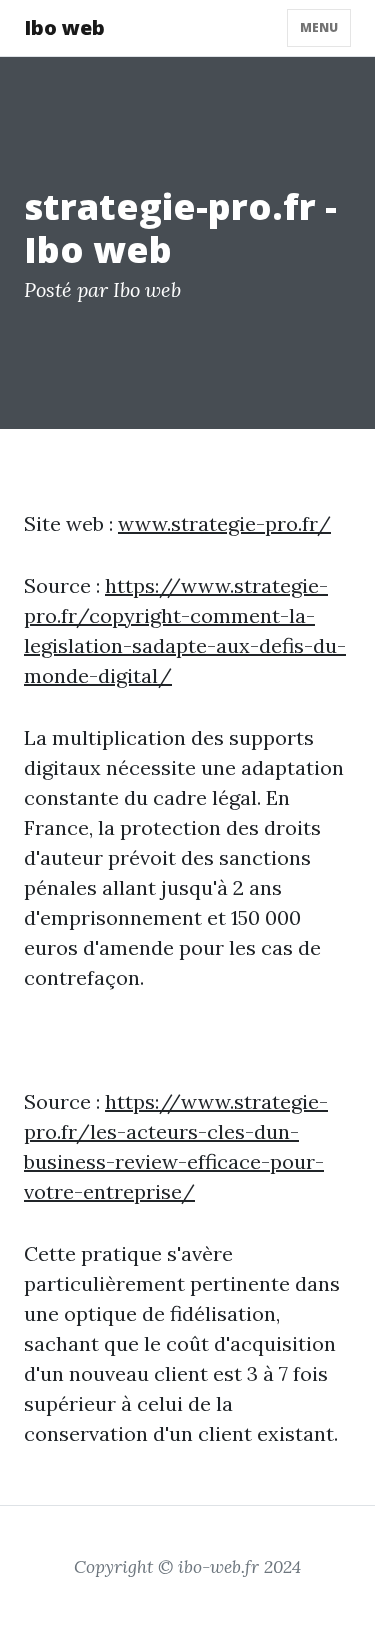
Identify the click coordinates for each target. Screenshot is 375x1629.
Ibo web (64, 27)
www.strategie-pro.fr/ (224, 523)
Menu (319, 27)
